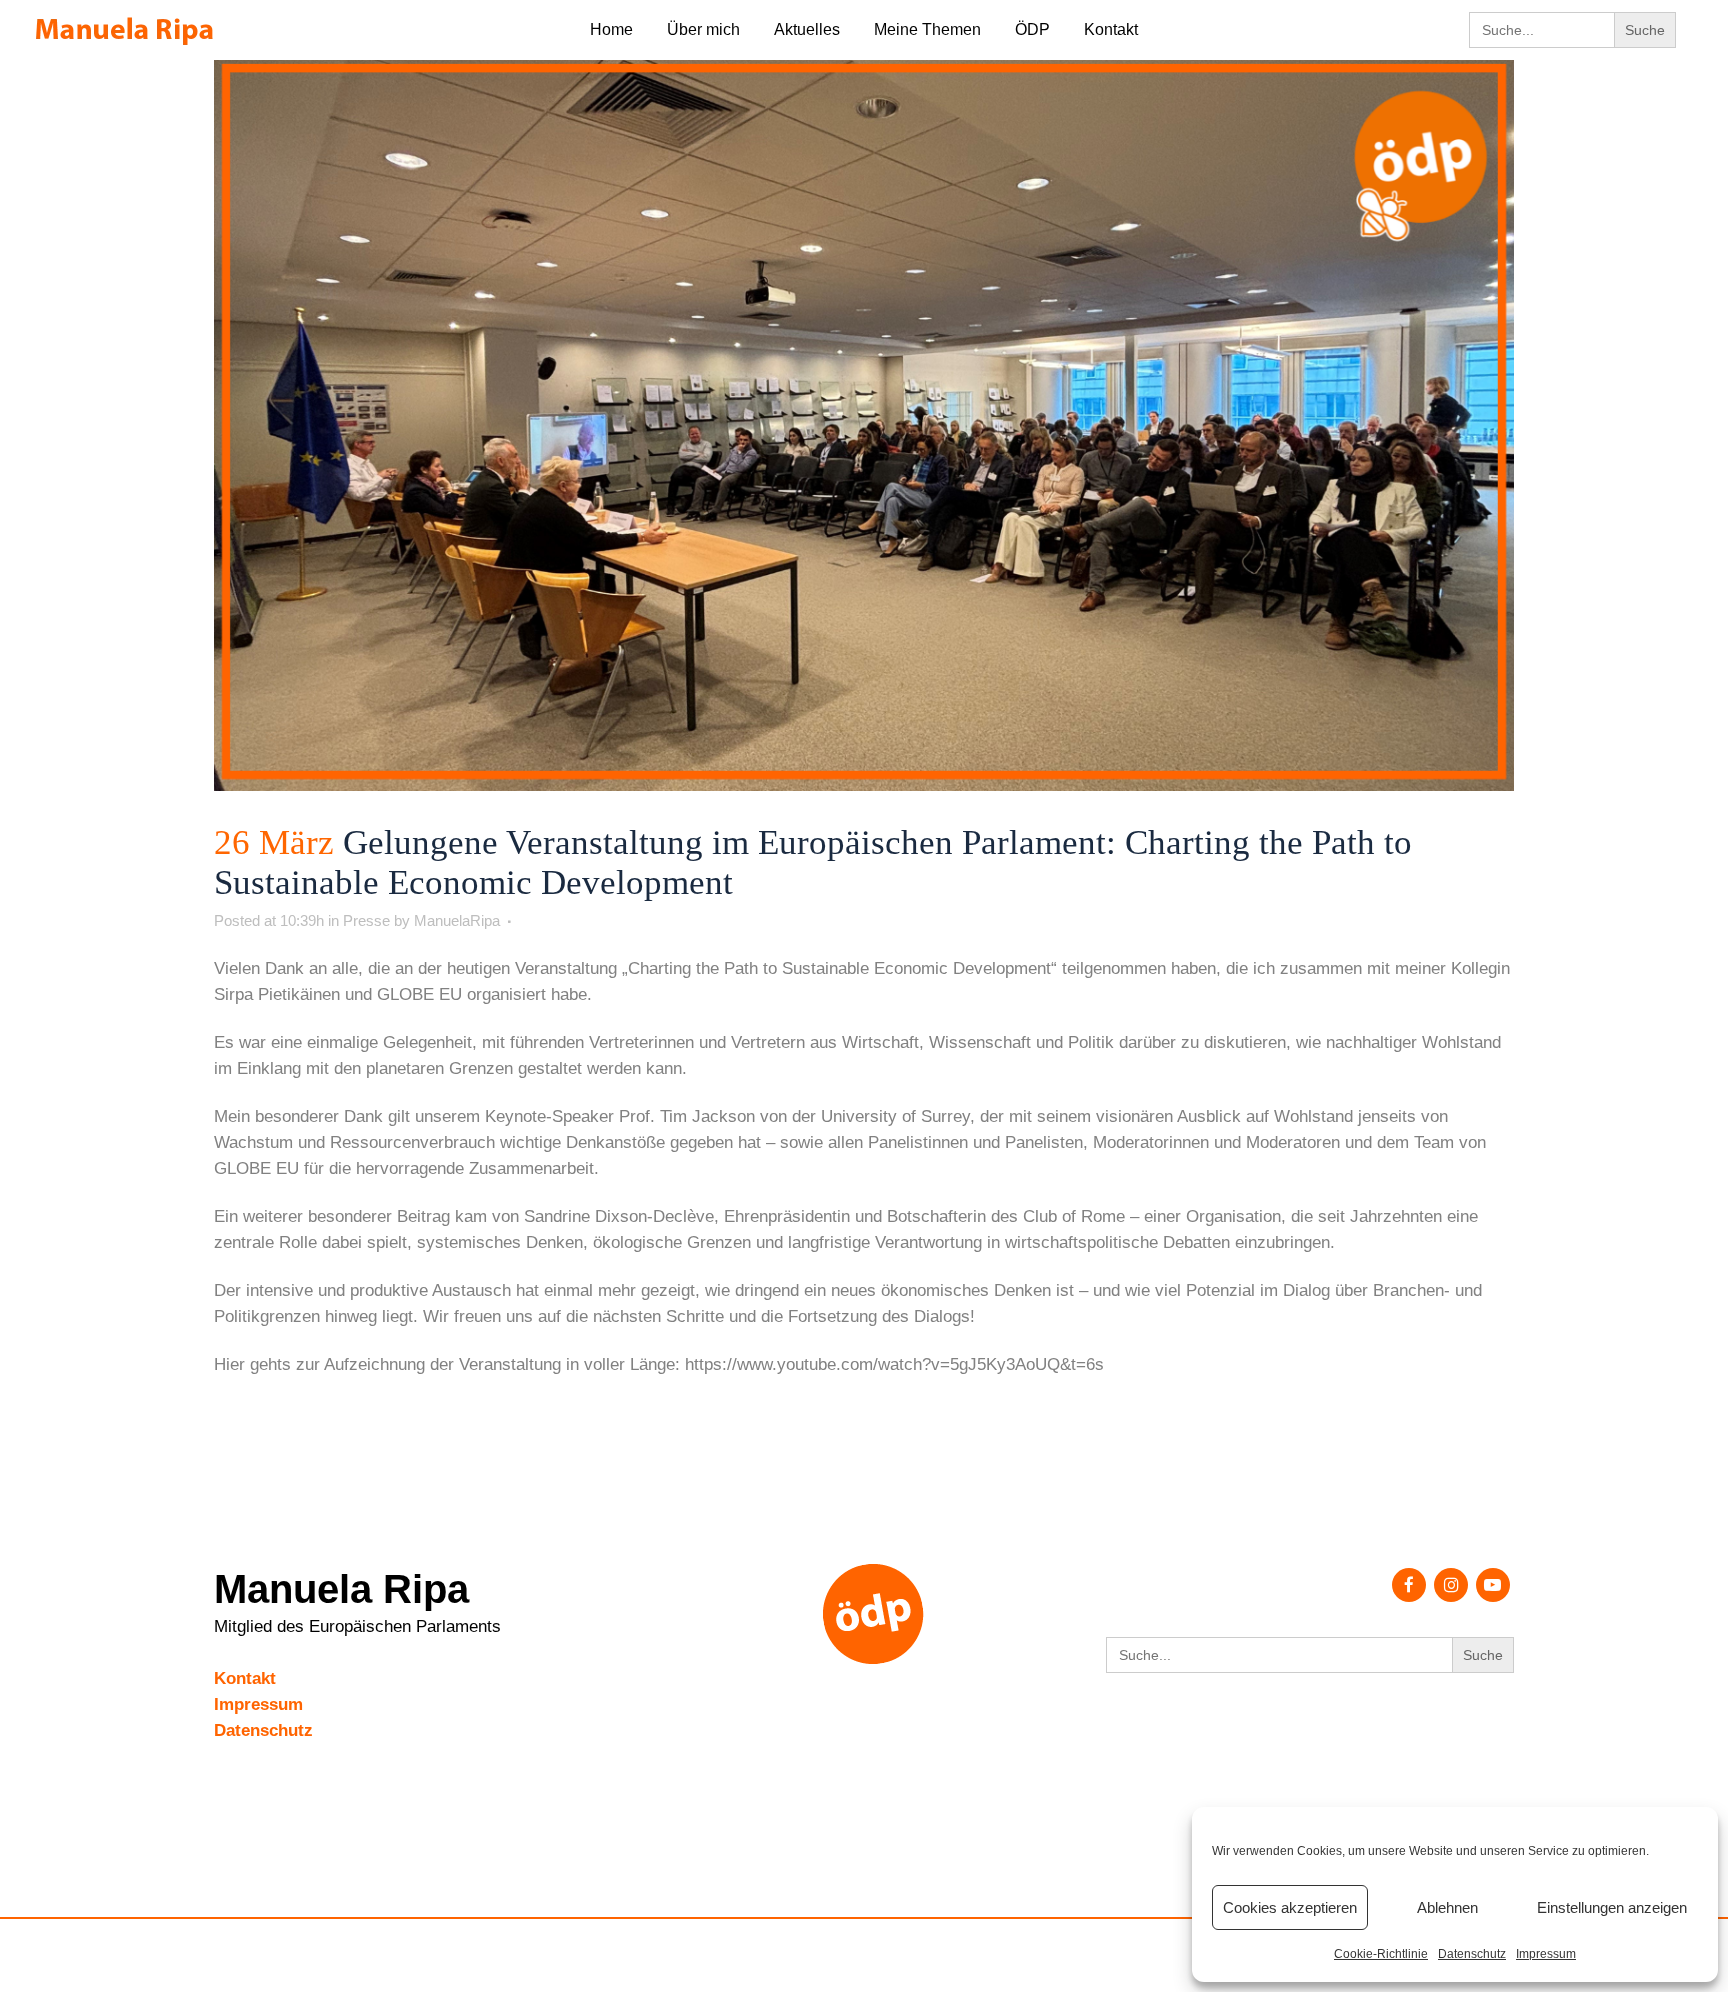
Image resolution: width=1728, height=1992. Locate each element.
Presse (366, 920)
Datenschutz (1472, 1954)
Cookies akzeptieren (1290, 1907)
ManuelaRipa (457, 920)
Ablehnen (1447, 1907)
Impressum (1546, 1954)
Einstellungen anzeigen (1612, 1907)
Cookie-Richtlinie (1381, 1954)
